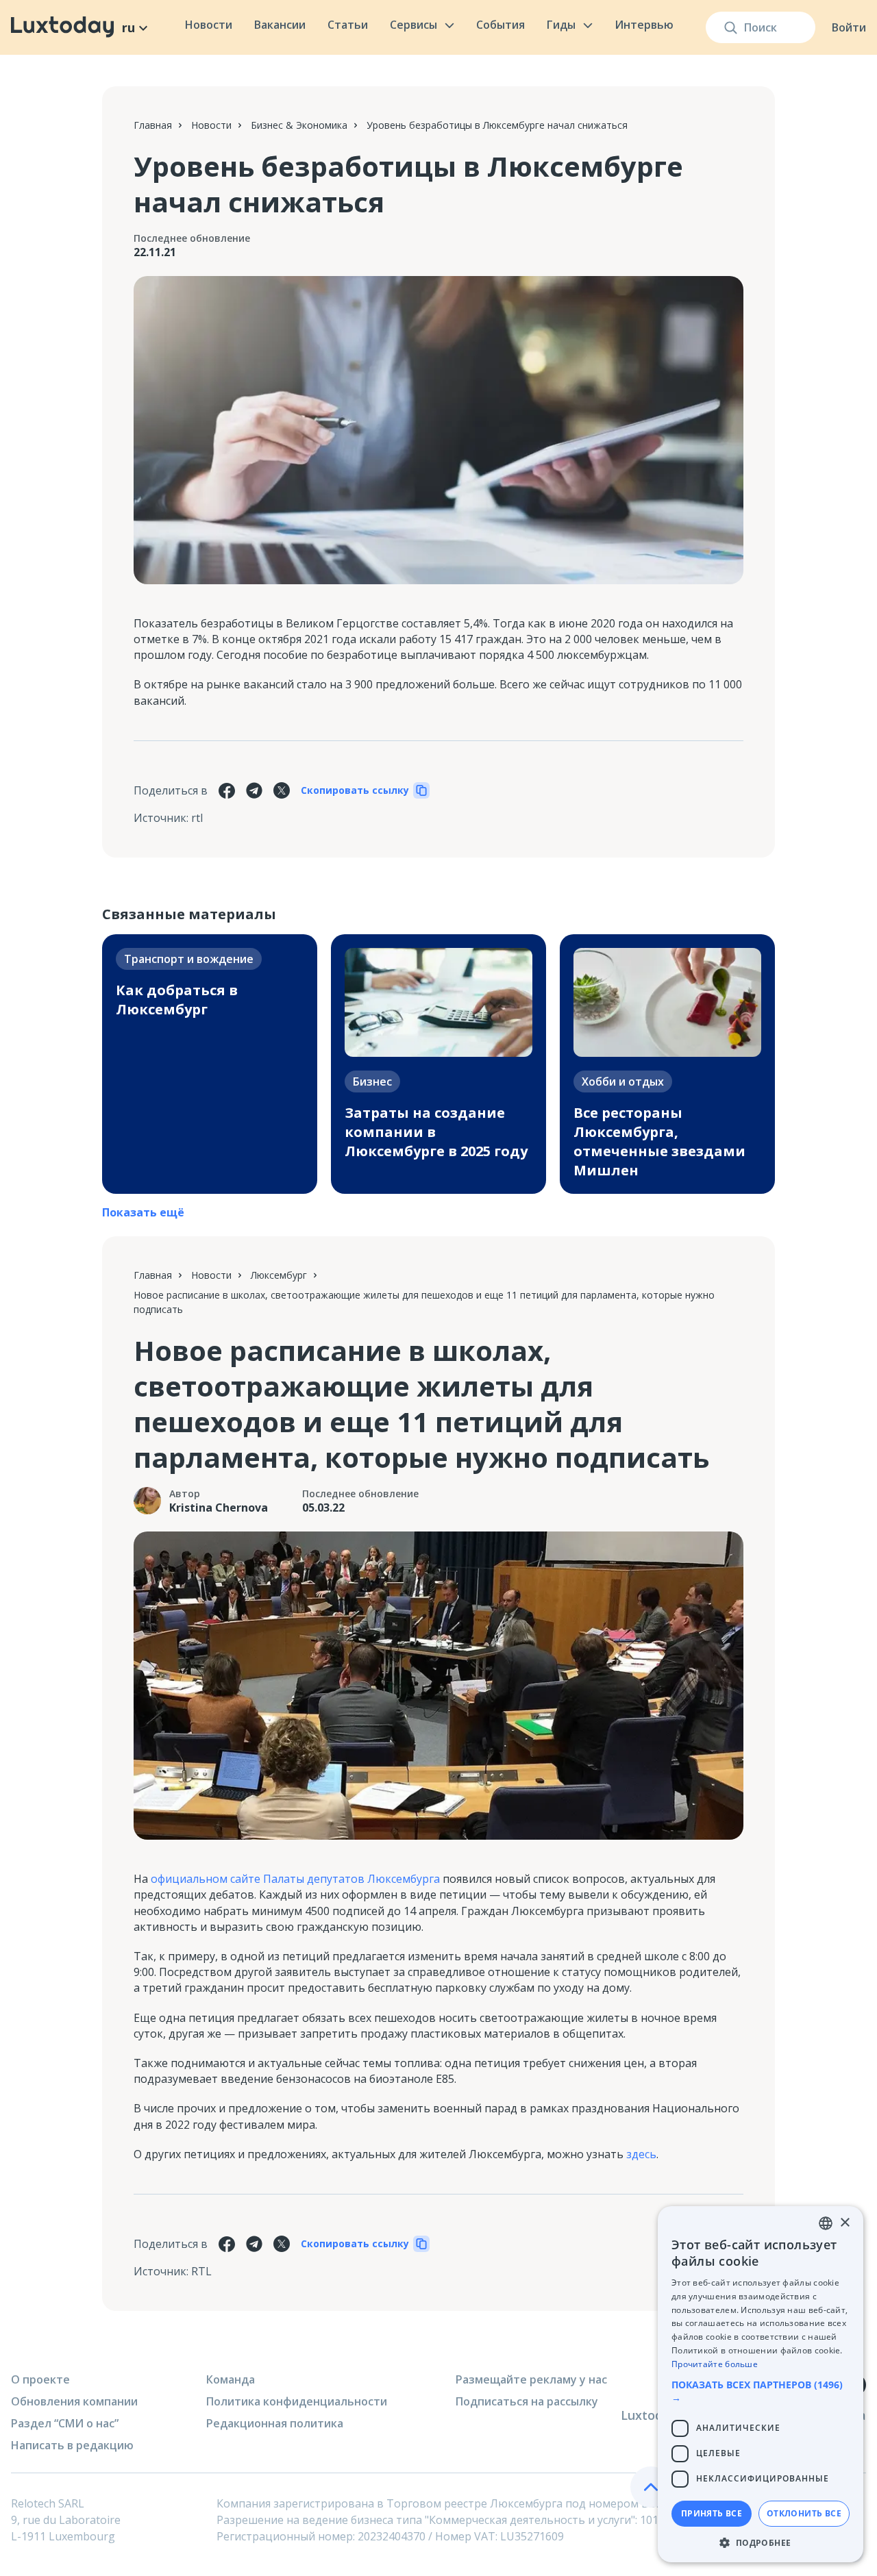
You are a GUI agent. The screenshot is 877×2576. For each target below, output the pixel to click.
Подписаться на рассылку (527, 2401)
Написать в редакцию (72, 2445)
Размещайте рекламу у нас (531, 2379)
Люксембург (279, 1275)
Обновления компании (74, 2401)
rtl (197, 818)
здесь (641, 2154)
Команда (231, 2379)
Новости (209, 25)
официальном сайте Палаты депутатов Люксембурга (295, 1879)
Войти (849, 27)
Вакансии (280, 25)
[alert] (761, 2384)
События (501, 25)
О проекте (40, 2379)
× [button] (844, 2223)
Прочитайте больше (715, 2364)
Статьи (348, 25)
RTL (201, 2271)
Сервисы (413, 25)
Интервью (644, 25)
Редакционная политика (275, 2423)
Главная (153, 125)
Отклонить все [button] (804, 2513)
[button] (761, 2391)
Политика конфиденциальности (297, 2401)
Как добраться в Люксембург (177, 1000)
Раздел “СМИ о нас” (65, 2423)
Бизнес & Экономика (299, 125)
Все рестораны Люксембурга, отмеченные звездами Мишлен (659, 1141)
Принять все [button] (712, 2513)
